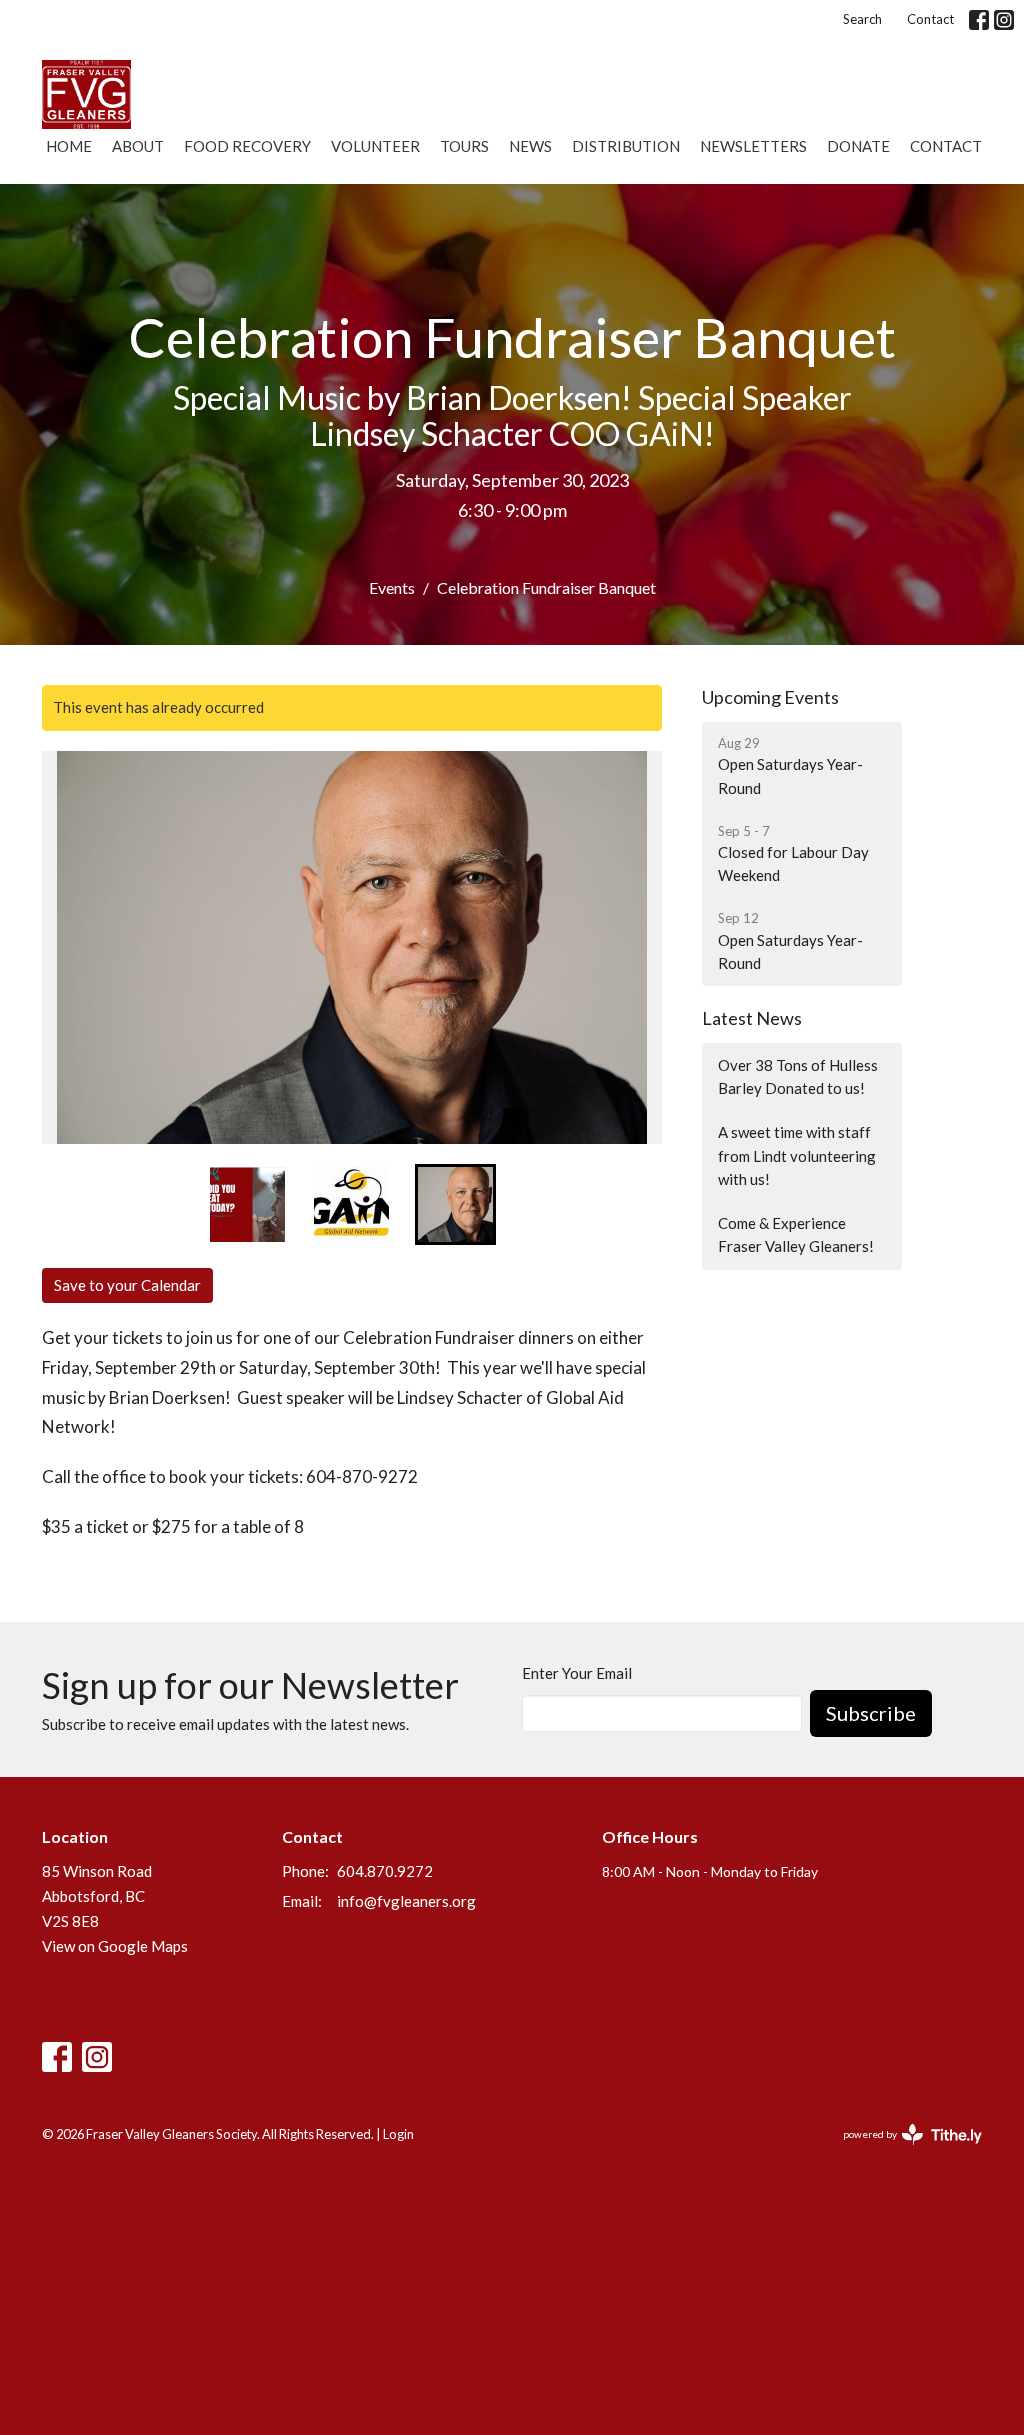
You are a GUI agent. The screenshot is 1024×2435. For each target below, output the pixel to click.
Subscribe (871, 1713)
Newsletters (753, 146)
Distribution (626, 146)
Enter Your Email (577, 1673)
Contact (930, 19)
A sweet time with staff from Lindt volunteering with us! (797, 1155)
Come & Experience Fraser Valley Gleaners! (796, 1234)
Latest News (752, 1018)
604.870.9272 (385, 1871)
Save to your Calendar (127, 1285)
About (138, 146)
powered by (902, 2151)
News (530, 146)
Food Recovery (247, 146)
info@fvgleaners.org (406, 1901)
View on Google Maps (115, 1946)
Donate (858, 146)
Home (69, 146)
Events (392, 587)
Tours (464, 146)
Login (398, 2134)
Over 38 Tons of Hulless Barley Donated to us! (798, 1076)
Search (862, 19)
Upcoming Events (770, 697)
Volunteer (375, 146)
